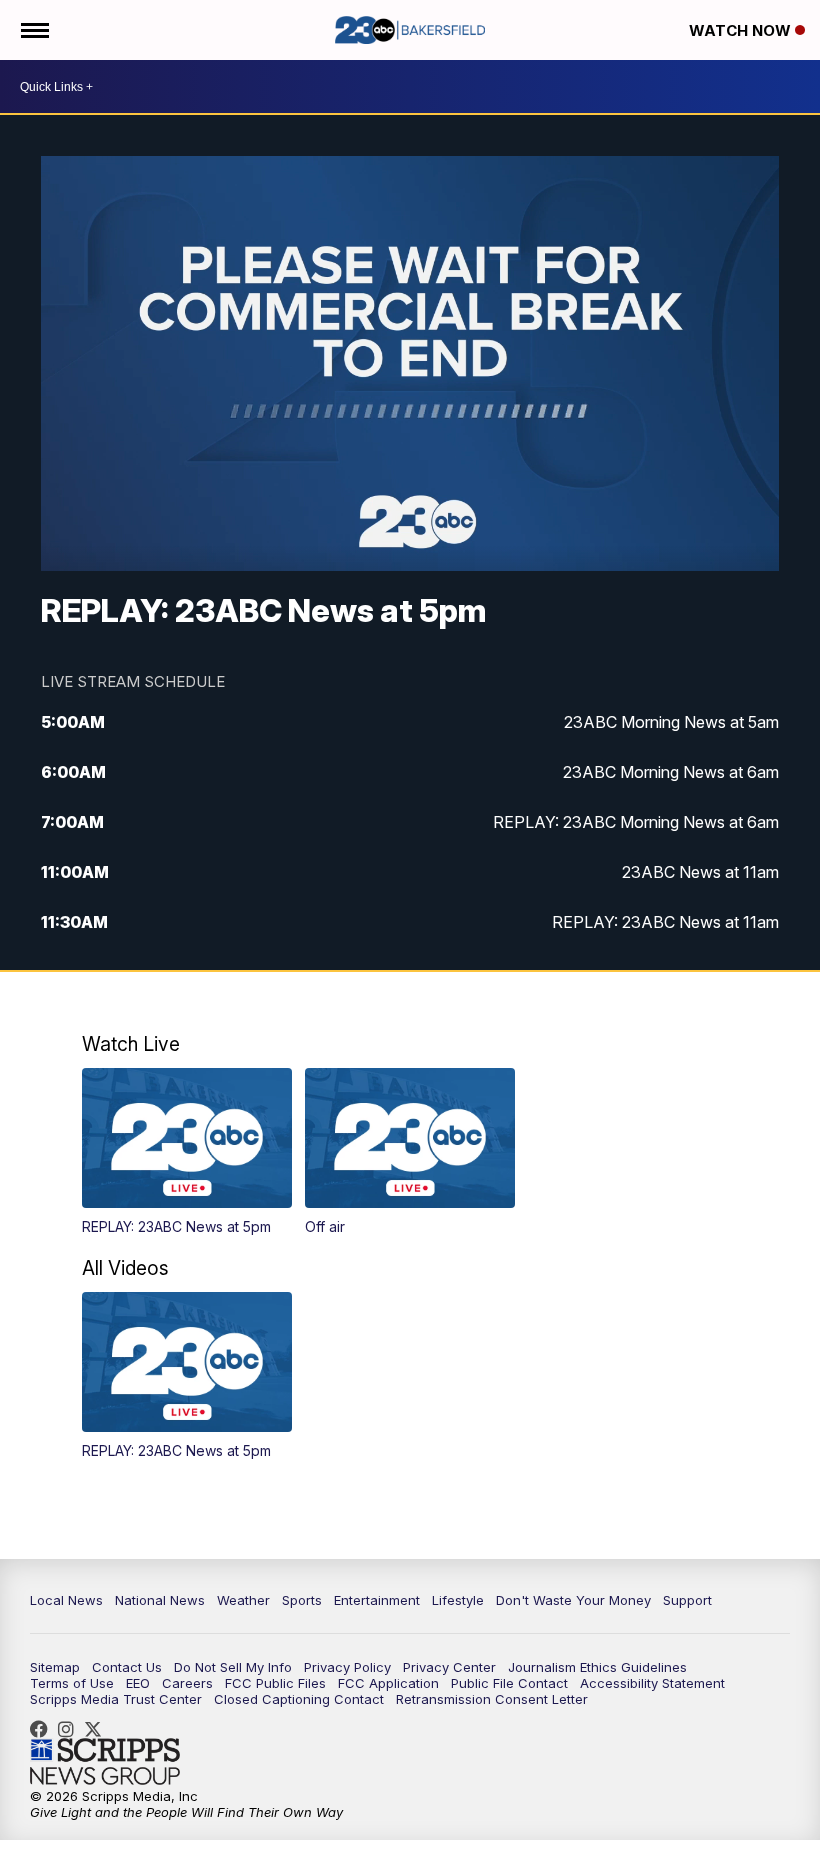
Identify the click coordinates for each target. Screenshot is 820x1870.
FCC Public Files (275, 1683)
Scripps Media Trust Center (116, 1699)
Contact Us (127, 1667)
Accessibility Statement (652, 1683)
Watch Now (742, 30)
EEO (138, 1683)
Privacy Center (449, 1667)
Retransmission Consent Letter (492, 1699)
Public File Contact (509, 1683)
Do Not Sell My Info (233, 1667)
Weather (243, 1600)
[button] (187, 1151)
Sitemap (55, 1667)
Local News (66, 1600)
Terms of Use (72, 1683)
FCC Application (388, 1683)
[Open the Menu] (33, 30)
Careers (187, 1683)
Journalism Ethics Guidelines (597, 1667)
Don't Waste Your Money (573, 1600)
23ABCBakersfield (44, 1729)
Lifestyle (458, 1600)
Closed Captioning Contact (299, 1699)
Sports (302, 1600)
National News (160, 1600)
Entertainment (377, 1600)
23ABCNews (71, 1729)
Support (687, 1600)
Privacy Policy (347, 1667)
